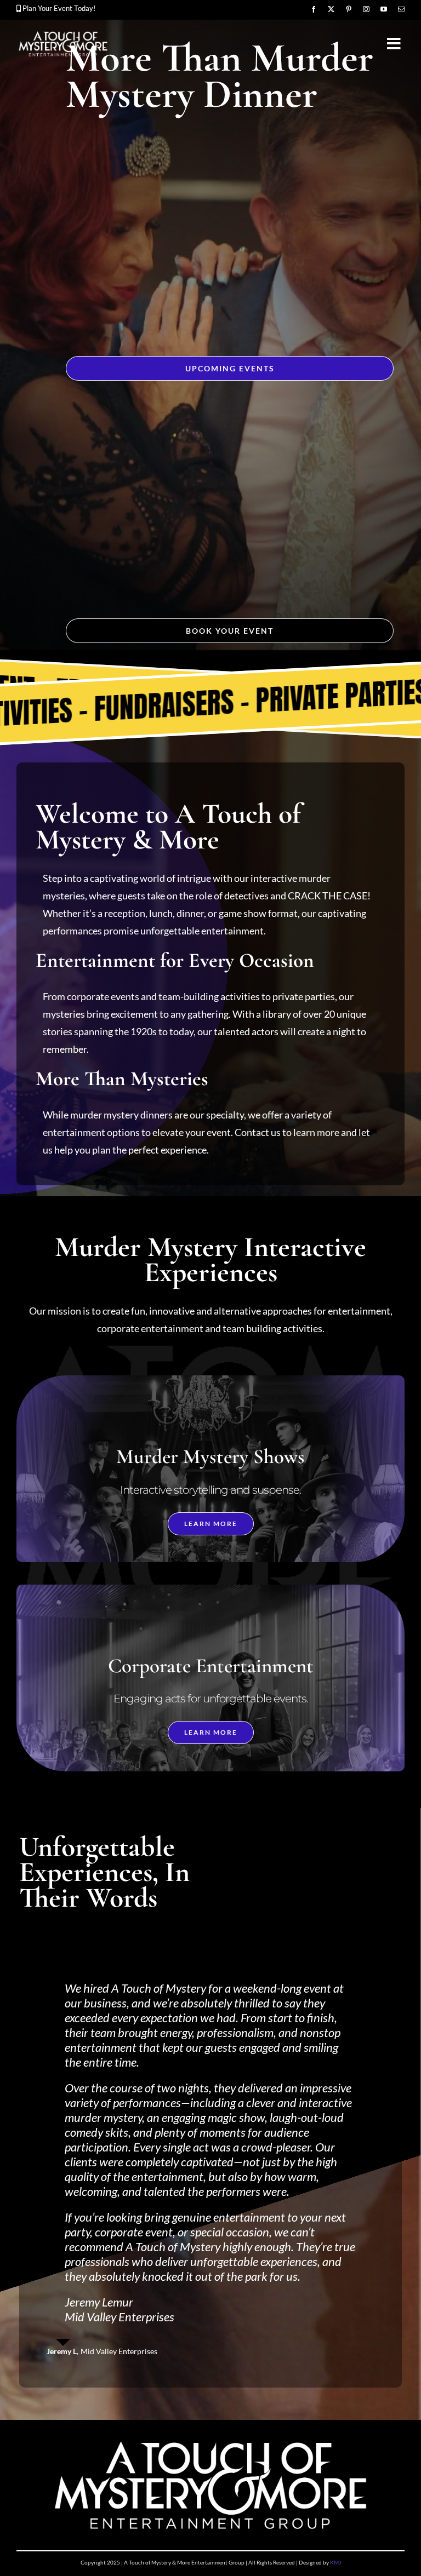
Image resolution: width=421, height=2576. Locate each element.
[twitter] (331, 9)
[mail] (401, 9)
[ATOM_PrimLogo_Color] (63, 33)
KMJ (335, 2308)
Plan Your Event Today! (59, 8)
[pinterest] (349, 9)
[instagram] (366, 9)
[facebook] (314, 9)
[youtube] (384, 9)
